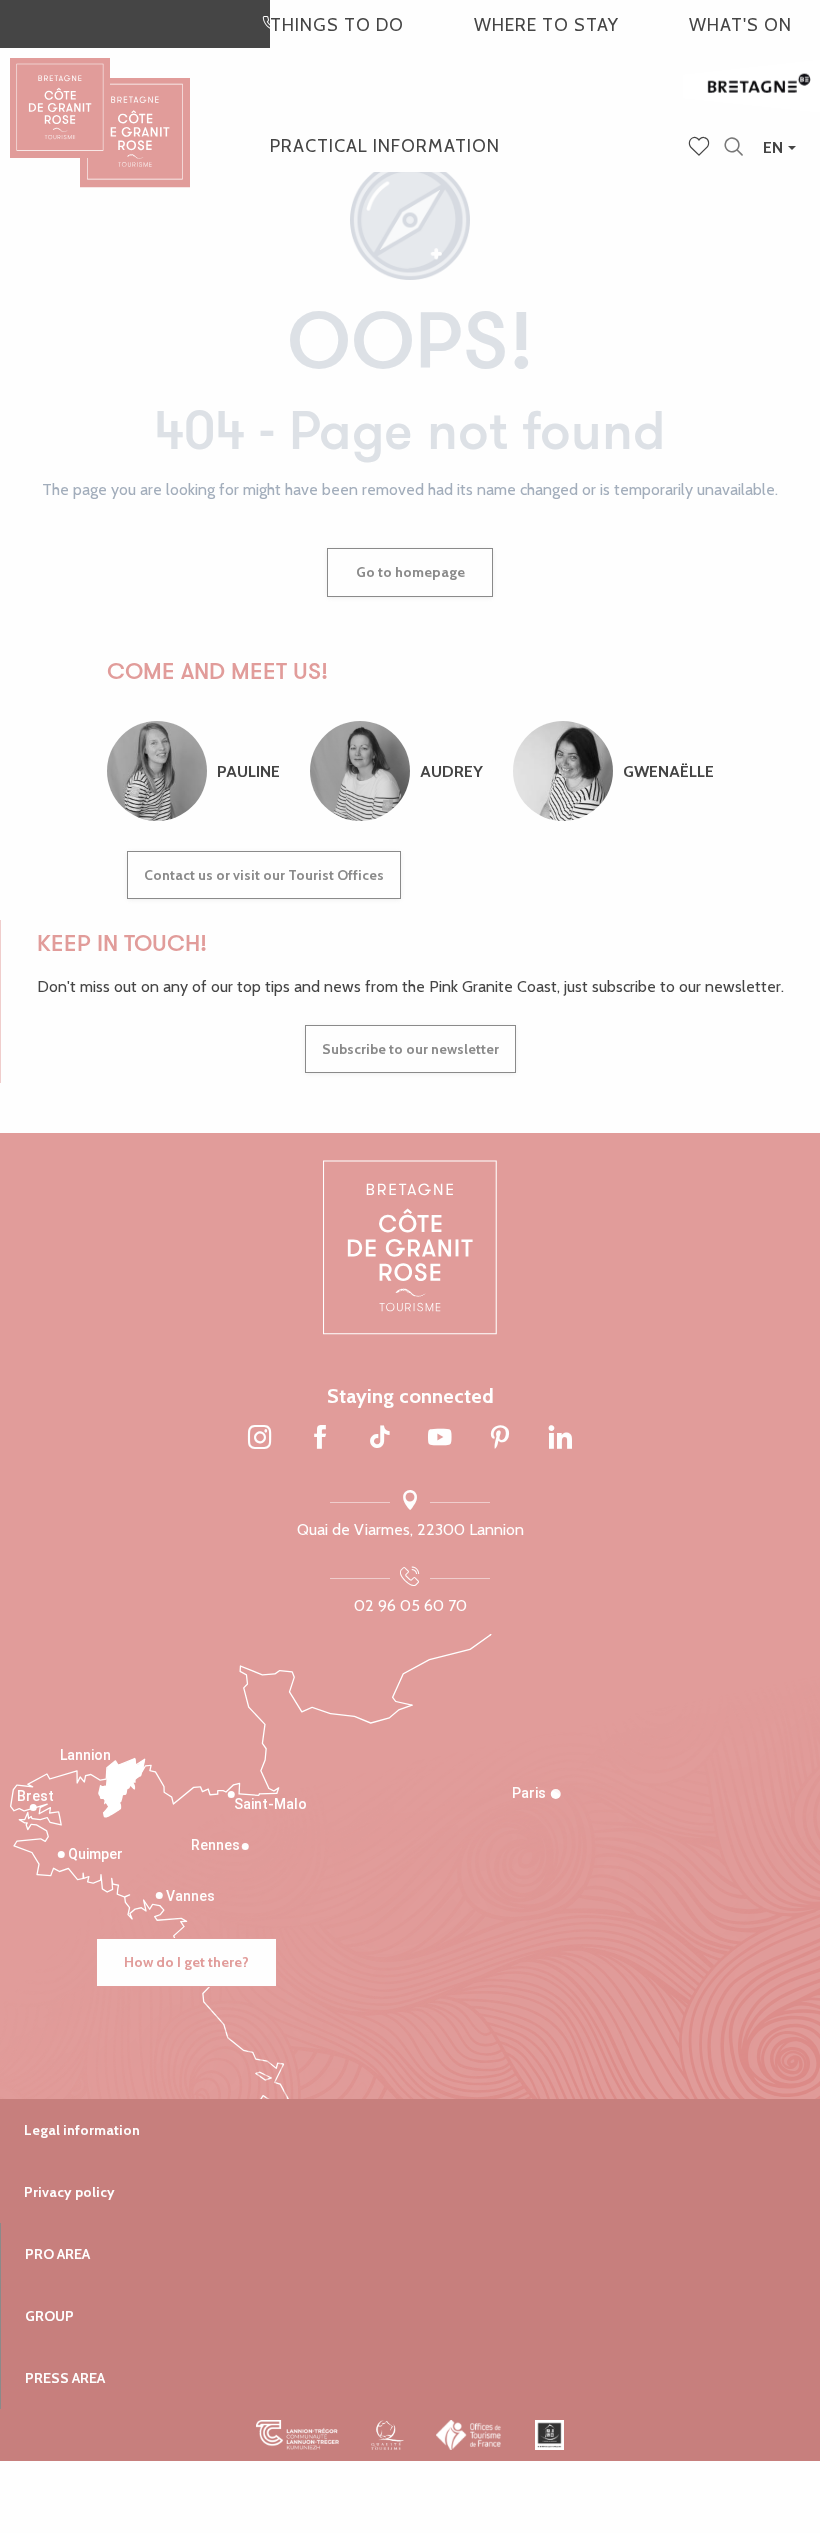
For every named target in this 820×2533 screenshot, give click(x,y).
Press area (65, 2378)
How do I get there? (186, 1962)
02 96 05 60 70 (410, 1605)
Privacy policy (69, 2192)
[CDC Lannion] (297, 2435)
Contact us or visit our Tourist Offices (264, 875)
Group (49, 2316)
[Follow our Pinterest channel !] (500, 1438)
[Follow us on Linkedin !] (560, 1438)
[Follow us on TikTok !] (380, 1438)
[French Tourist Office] (469, 2435)
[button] (733, 147)
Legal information (82, 2130)
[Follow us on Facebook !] (320, 1438)
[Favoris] (701, 148)
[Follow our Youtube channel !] (440, 1438)
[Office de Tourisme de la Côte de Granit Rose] (135, 114)
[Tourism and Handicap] (549, 2435)
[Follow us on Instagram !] (260, 1438)
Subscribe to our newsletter (410, 1049)
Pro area (57, 2254)
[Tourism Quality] (387, 2435)
